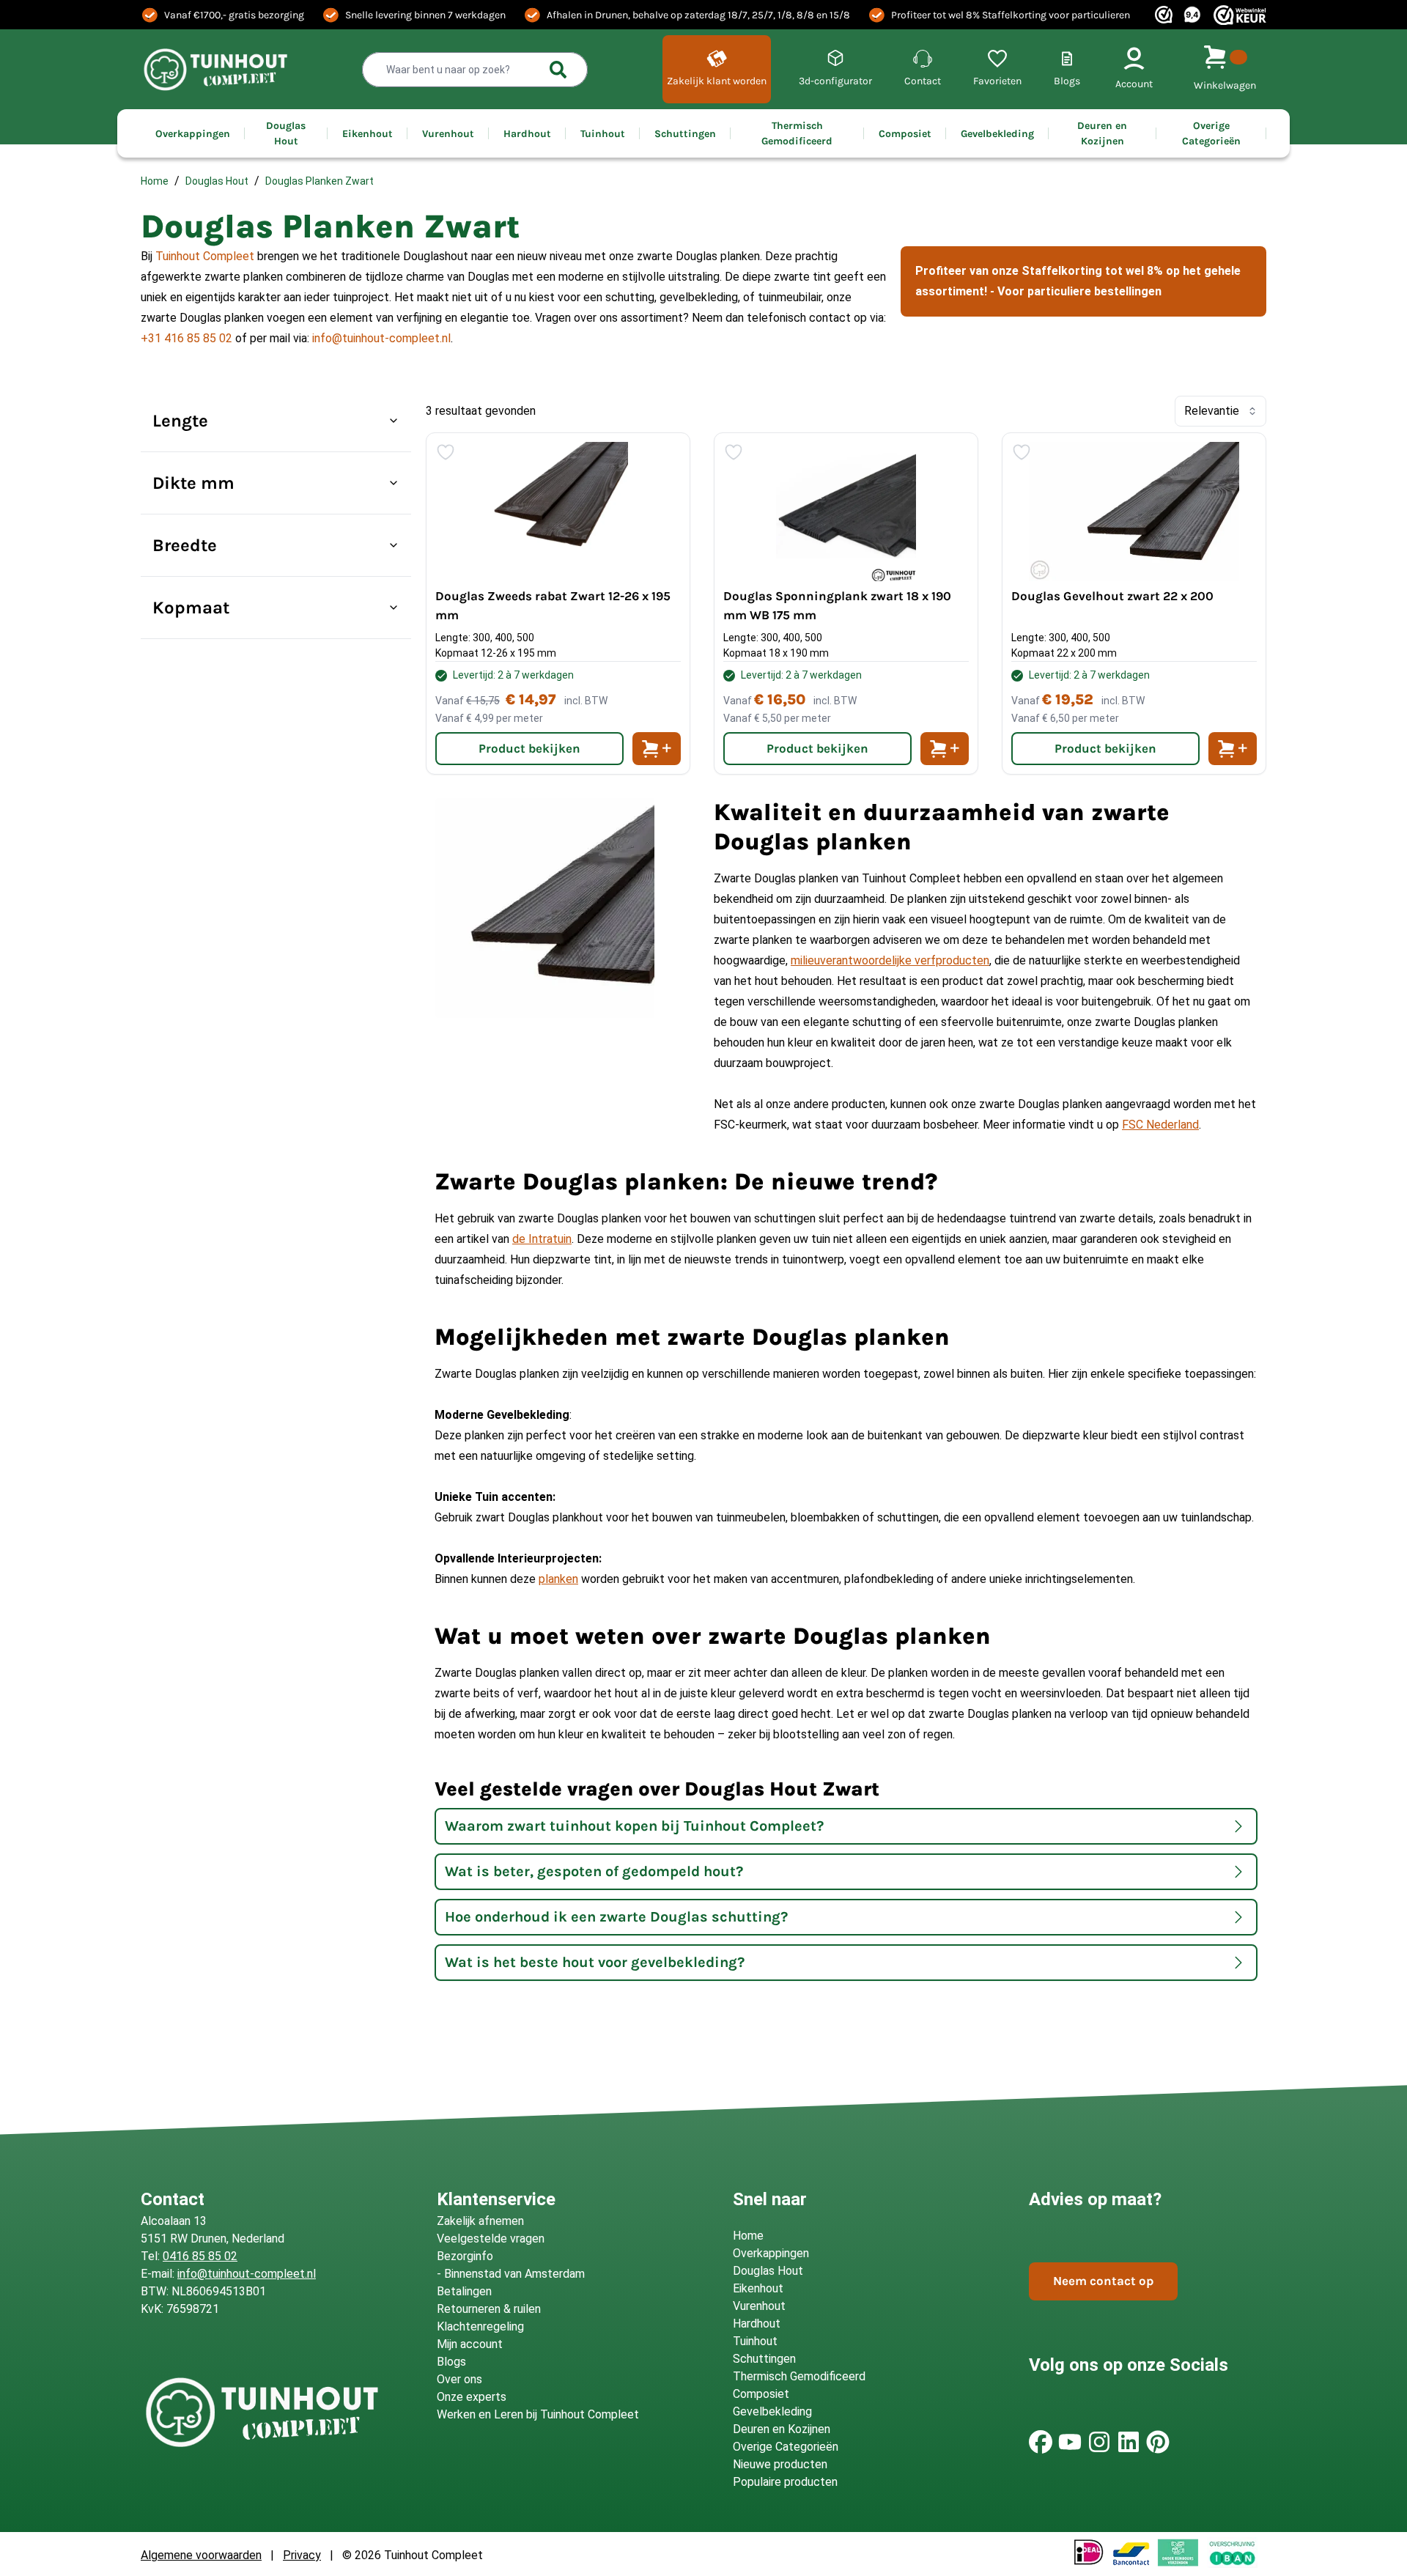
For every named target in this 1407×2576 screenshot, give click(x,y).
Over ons (459, 2379)
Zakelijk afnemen (480, 2221)
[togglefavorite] (446, 452)
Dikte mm (193, 483)
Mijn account (470, 2344)
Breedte (185, 545)
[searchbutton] (558, 70)
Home (155, 181)
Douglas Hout (217, 181)
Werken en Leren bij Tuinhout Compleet (538, 2414)
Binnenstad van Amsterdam (514, 2274)
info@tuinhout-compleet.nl (381, 338)
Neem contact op (1103, 2281)
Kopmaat (191, 608)
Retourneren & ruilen (489, 2309)
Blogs (451, 2362)
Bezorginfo (465, 2256)
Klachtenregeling (480, 2326)
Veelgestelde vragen (491, 2239)
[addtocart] (657, 749)
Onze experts (472, 2397)
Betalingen (464, 2291)
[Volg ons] (1041, 2442)
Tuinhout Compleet (205, 256)
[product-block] (558, 604)
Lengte (180, 421)
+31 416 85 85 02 (187, 338)
